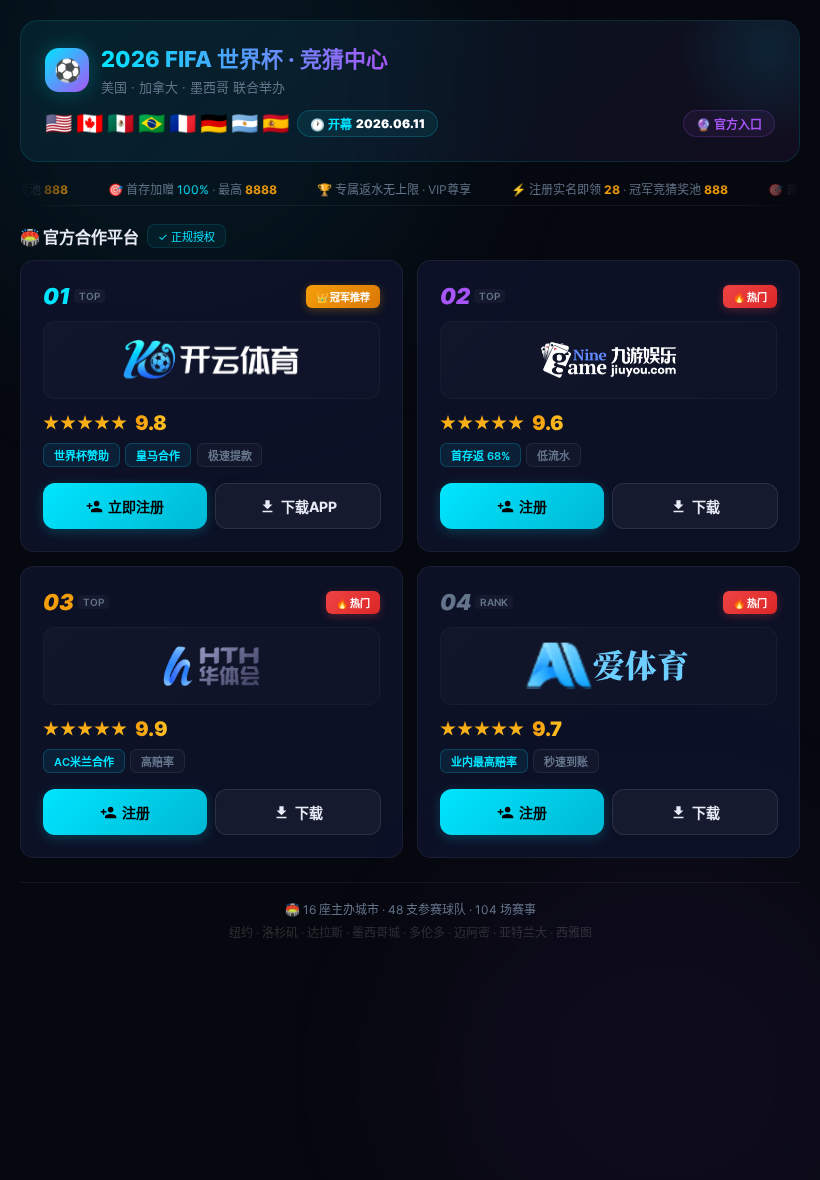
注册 (533, 506)
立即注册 (136, 506)
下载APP (308, 506)
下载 (705, 506)
